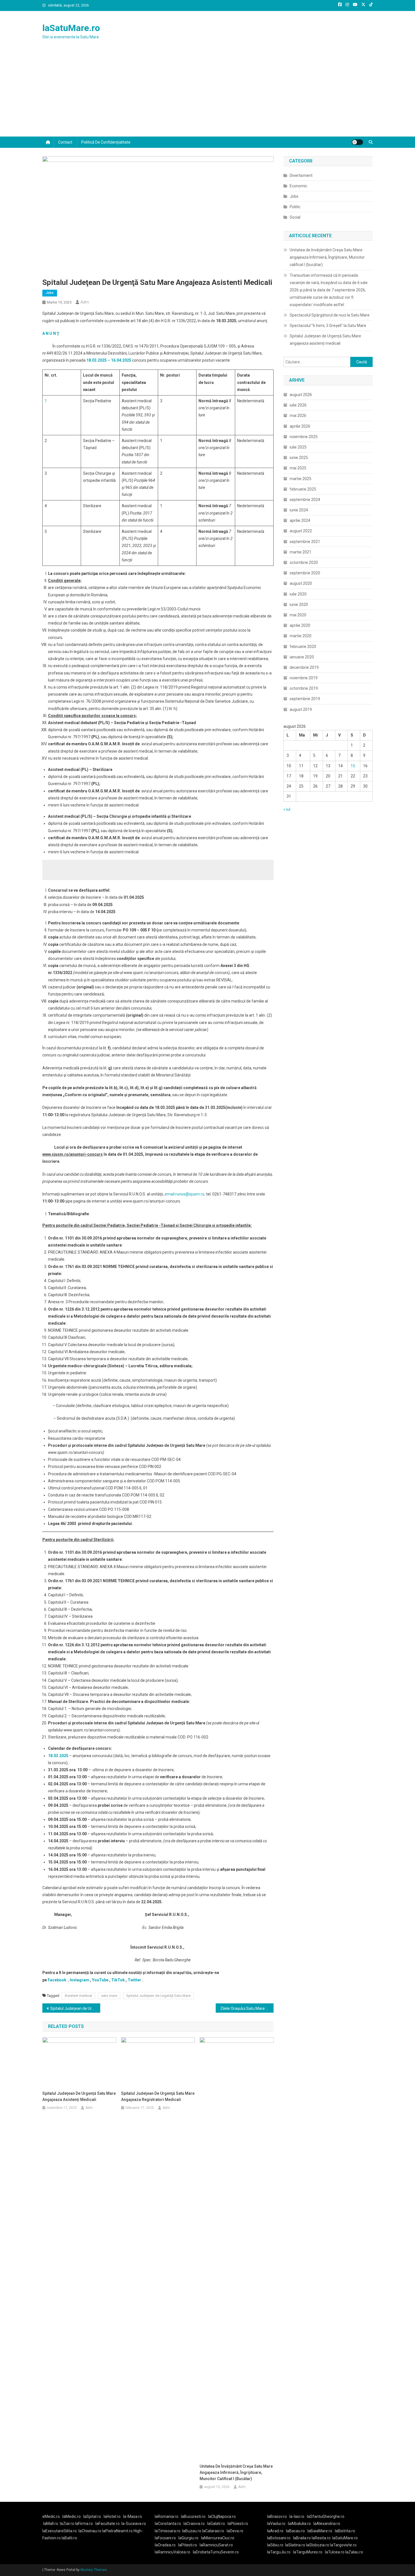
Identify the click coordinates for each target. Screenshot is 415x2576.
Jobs (50, 293)
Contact (65, 142)
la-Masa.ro (133, 2516)
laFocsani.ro (165, 2538)
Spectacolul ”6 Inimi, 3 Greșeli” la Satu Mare (328, 326)
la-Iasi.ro (297, 2516)
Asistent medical (78, 1996)
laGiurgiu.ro (190, 2538)
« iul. (287, 809)
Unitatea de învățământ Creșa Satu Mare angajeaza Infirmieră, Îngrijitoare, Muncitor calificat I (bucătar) (236, 2472)
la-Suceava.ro (134, 2524)
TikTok (118, 1980)
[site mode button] (357, 142)
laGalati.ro (216, 2524)
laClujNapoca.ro (222, 2516)
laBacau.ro (295, 2531)
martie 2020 (301, 636)
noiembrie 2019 (304, 678)
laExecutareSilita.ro (60, 2531)
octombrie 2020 (304, 562)
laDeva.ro (235, 2531)
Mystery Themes (94, 2570)
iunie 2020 (299, 605)
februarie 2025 (303, 489)
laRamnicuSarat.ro (216, 2545)
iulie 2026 (298, 405)
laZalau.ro (354, 2552)
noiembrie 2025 (304, 437)
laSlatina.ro (295, 2545)
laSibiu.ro (275, 2545)
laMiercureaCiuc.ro (218, 2538)
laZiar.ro (67, 2524)
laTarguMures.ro (308, 2552)
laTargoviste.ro (343, 2545)
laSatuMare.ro (71, 28)
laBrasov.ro (277, 2516)
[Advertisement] (207, 94)
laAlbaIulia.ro (299, 2524)
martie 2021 (301, 552)
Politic (295, 207)
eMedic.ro (51, 2516)
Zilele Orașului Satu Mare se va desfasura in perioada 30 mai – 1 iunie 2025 (247, 2008)
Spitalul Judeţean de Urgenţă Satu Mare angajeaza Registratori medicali (75, 2008)
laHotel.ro (112, 2516)
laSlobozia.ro (318, 2545)
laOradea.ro (165, 2545)
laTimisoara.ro (168, 2531)
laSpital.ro (92, 2516)
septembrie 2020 (305, 573)
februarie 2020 (303, 647)
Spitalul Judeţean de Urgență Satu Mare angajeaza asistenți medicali (79, 2096)
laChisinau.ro (90, 2531)
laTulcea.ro (335, 2552)
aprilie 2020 (300, 625)
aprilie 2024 (300, 520)
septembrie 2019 (305, 699)
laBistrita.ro (345, 2531)
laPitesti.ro (188, 2545)
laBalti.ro (69, 2538)
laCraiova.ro (194, 2524)
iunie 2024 (299, 510)
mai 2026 (298, 416)
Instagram (79, 1980)
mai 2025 (298, 468)
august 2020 (301, 583)
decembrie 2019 (304, 667)
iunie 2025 (299, 458)
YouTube (100, 1980)
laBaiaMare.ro (320, 2531)
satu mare (109, 1996)
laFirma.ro (84, 2524)
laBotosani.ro (279, 2538)
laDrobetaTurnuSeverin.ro (216, 2552)
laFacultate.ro (108, 2524)
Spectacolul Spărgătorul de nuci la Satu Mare (330, 315)
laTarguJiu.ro (280, 2552)
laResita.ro (321, 2538)
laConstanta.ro (168, 2524)
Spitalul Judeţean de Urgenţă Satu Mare (158, 1996)
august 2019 (301, 709)
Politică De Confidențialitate (106, 142)
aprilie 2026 (300, 426)
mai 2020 (298, 615)
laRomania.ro (167, 2516)
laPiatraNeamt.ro (117, 2531)
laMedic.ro (72, 2516)
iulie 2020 (298, 594)
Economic (298, 186)
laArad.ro (275, 2531)
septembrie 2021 (305, 542)
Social (295, 217)
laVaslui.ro (278, 2524)
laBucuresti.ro (193, 2516)
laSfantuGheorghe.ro (326, 2516)
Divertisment (301, 175)
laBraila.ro (302, 2538)
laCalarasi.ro (213, 2531)
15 (353, 766)
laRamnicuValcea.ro (172, 2552)
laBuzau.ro (192, 2531)
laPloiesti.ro (238, 2524)
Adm (85, 302)
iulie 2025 (298, 447)
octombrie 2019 (304, 688)
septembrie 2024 (305, 500)
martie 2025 (301, 479)
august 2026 (301, 395)
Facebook (57, 1980)
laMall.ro (51, 2524)
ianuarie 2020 (302, 657)
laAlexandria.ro (327, 2524)
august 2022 (301, 531)
